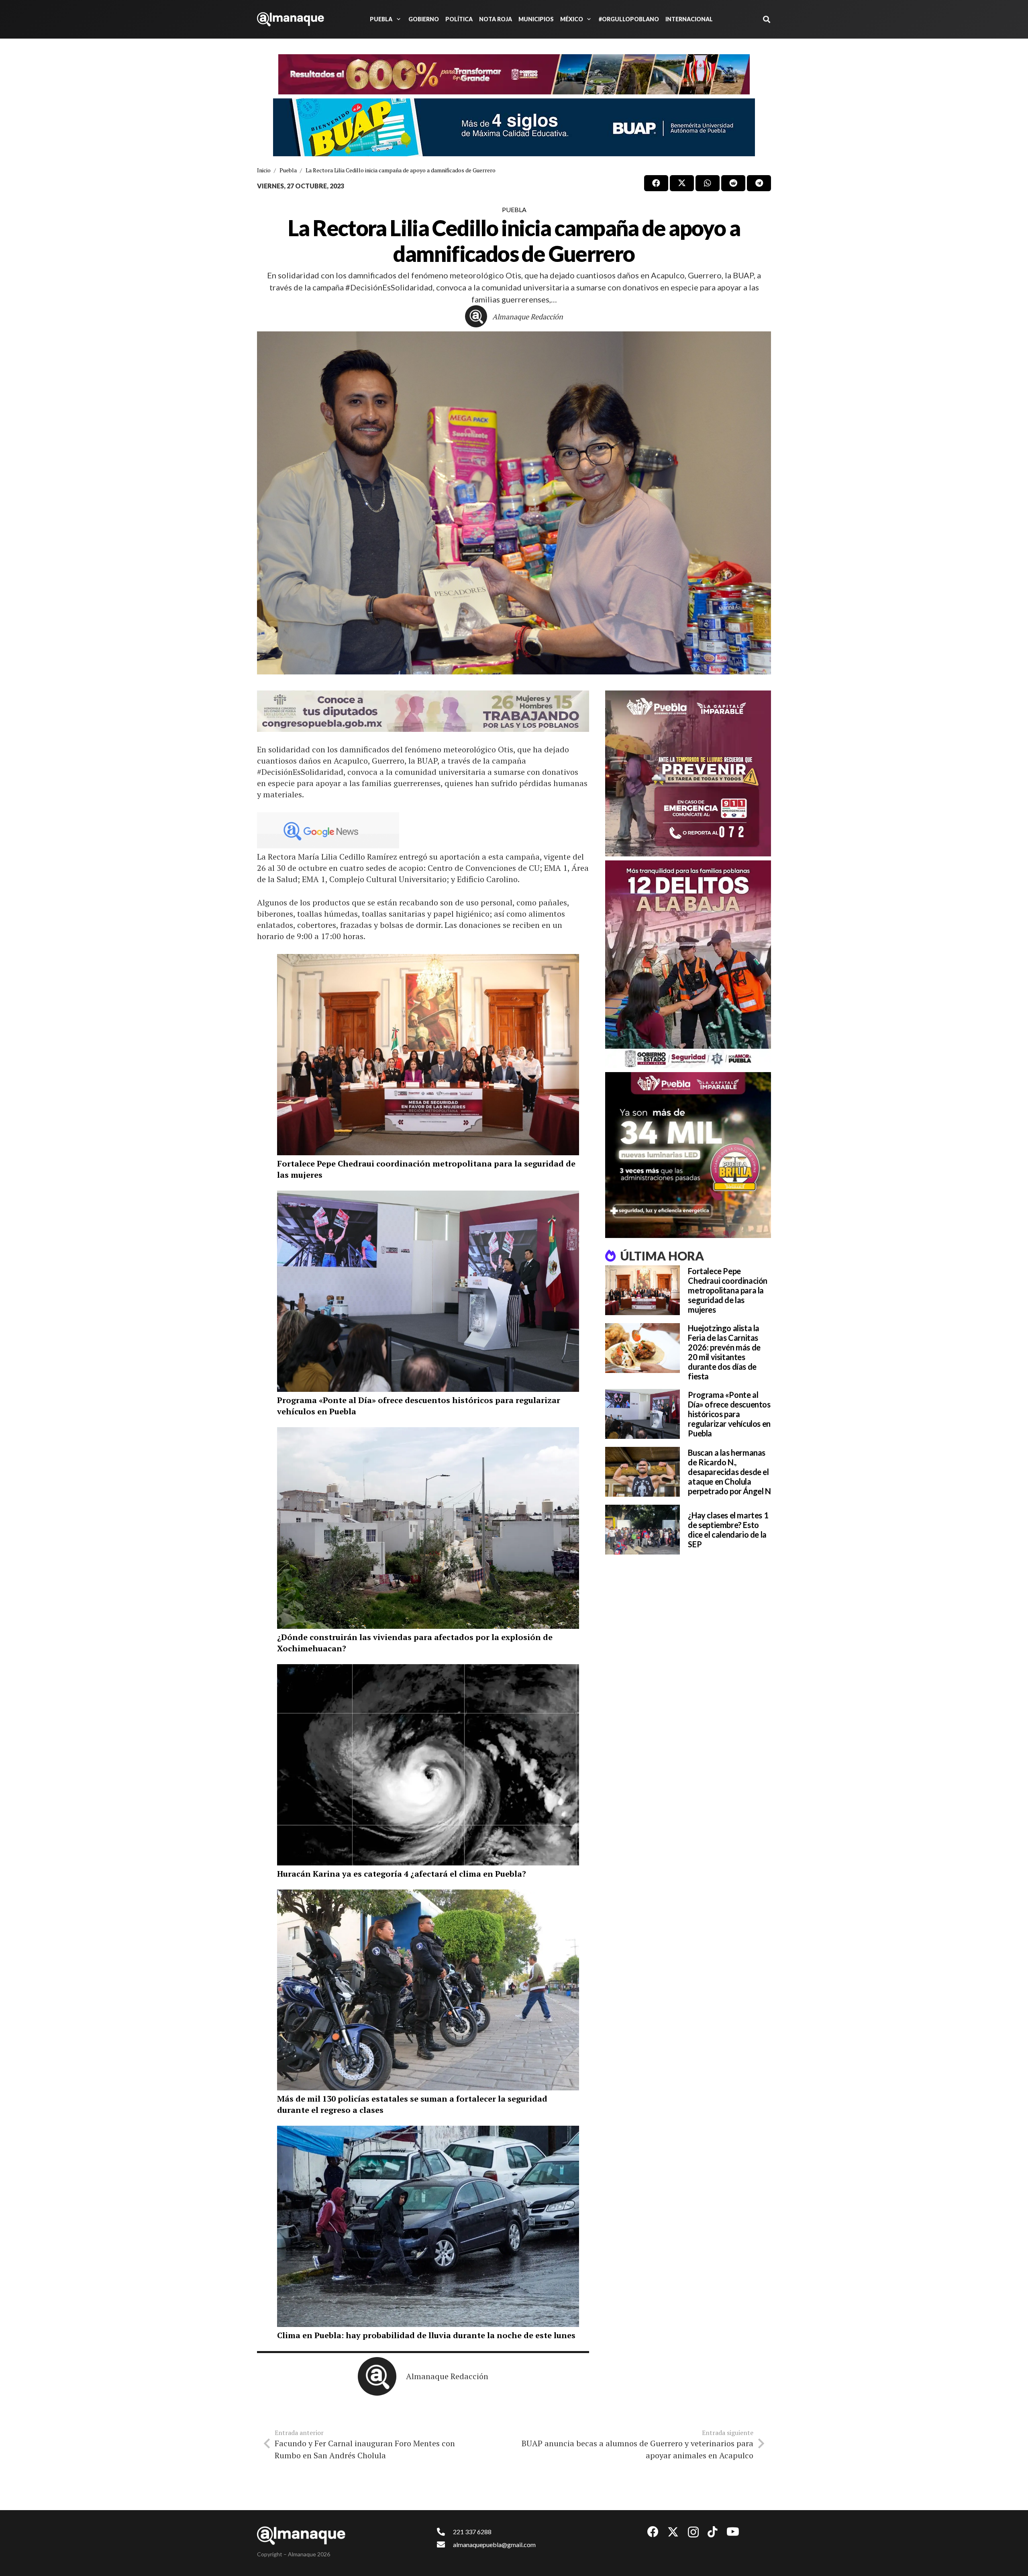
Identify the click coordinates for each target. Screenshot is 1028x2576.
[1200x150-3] (423, 711)
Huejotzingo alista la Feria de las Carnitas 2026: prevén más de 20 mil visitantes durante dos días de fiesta (724, 1352)
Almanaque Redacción (528, 317)
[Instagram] (693, 2532)
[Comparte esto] (656, 183)
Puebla (514, 209)
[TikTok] (713, 2532)
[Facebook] (653, 2532)
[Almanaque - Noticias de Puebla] (291, 19)
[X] (673, 2532)
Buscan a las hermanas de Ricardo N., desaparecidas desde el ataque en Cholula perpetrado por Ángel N (729, 1472)
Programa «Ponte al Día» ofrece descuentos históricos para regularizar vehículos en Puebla (729, 1414)
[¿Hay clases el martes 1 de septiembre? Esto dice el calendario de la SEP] (642, 1530)
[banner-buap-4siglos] (514, 127)
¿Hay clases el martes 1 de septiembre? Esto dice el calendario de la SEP (728, 1530)
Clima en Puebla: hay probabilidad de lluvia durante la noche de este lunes (426, 2335)
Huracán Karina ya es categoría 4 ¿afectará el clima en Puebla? (402, 1874)
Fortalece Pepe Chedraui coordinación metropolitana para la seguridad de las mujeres (728, 1290)
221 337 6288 (472, 2532)
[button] (397, 19)
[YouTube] (733, 2532)
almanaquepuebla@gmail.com (494, 2544)
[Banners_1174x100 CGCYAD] (514, 74)
